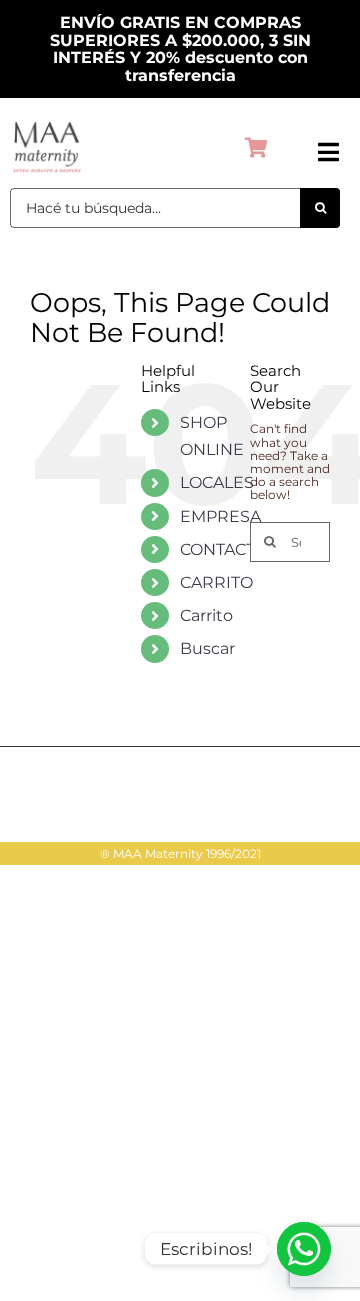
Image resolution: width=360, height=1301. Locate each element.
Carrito (206, 615)
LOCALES (217, 482)
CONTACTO (224, 549)
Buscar (207, 648)
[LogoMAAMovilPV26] (46, 124)
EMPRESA (220, 516)
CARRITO (216, 582)
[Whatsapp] (304, 1249)
